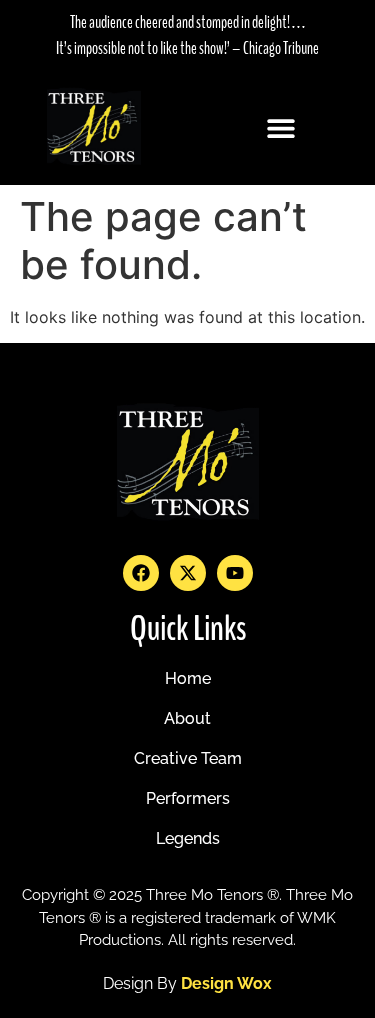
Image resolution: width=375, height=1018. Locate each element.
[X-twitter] (188, 573)
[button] (281, 127)
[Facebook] (141, 573)
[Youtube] (235, 573)
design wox (226, 983)
